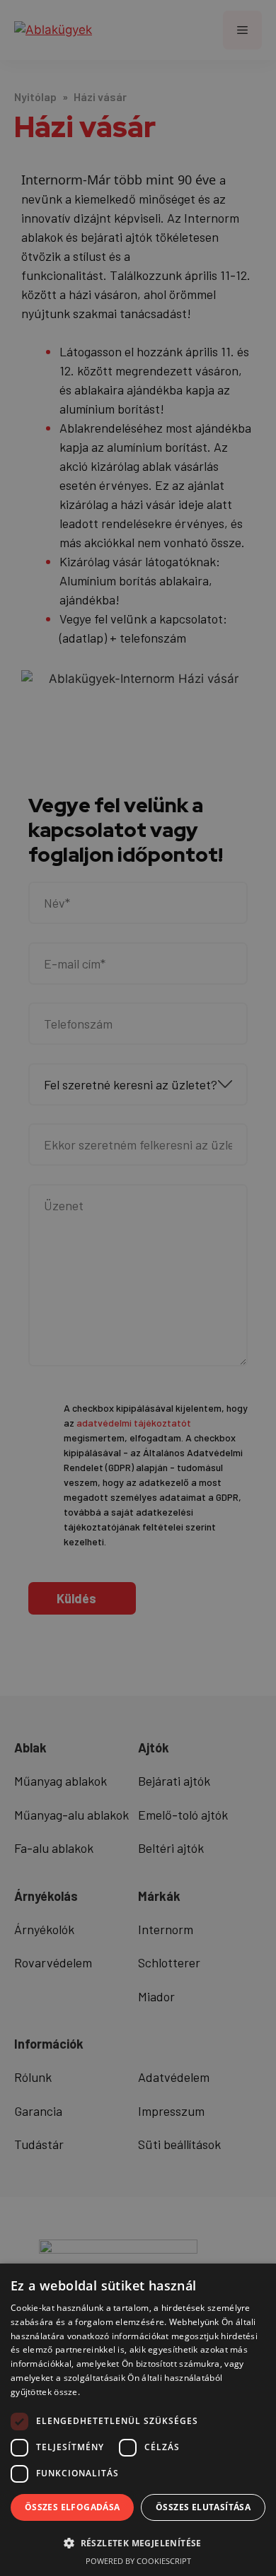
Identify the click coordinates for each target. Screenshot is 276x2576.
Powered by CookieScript (138, 2561)
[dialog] (138, 1288)
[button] (138, 2543)
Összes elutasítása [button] (203, 2507)
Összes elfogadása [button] (73, 2507)
